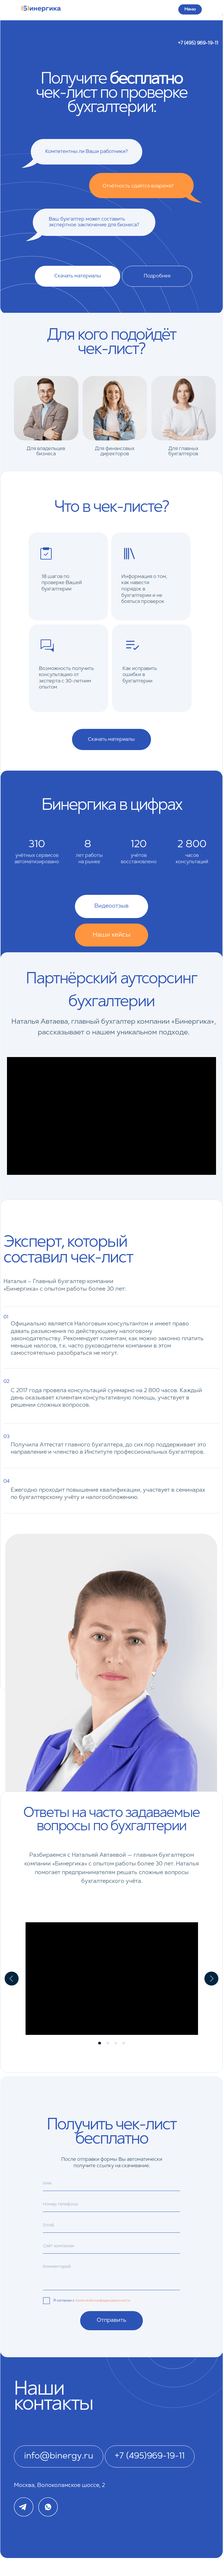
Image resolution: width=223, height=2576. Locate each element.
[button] (111, 906)
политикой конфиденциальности (103, 2301)
